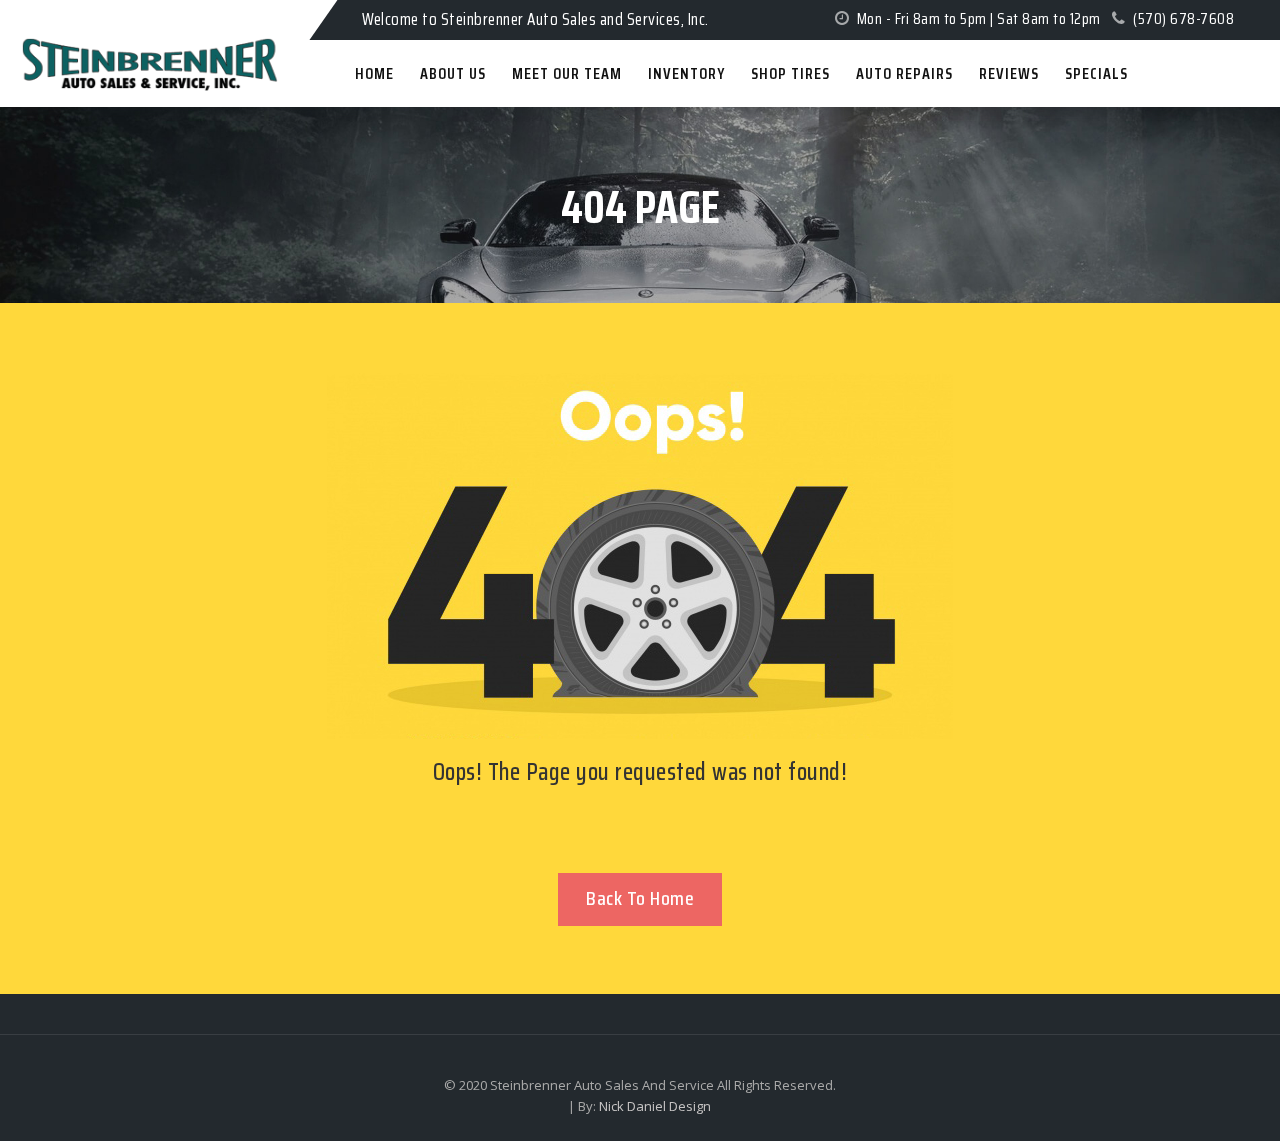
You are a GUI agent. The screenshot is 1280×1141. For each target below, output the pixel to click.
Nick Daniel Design (655, 1106)
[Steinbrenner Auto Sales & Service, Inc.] (101, 18)
